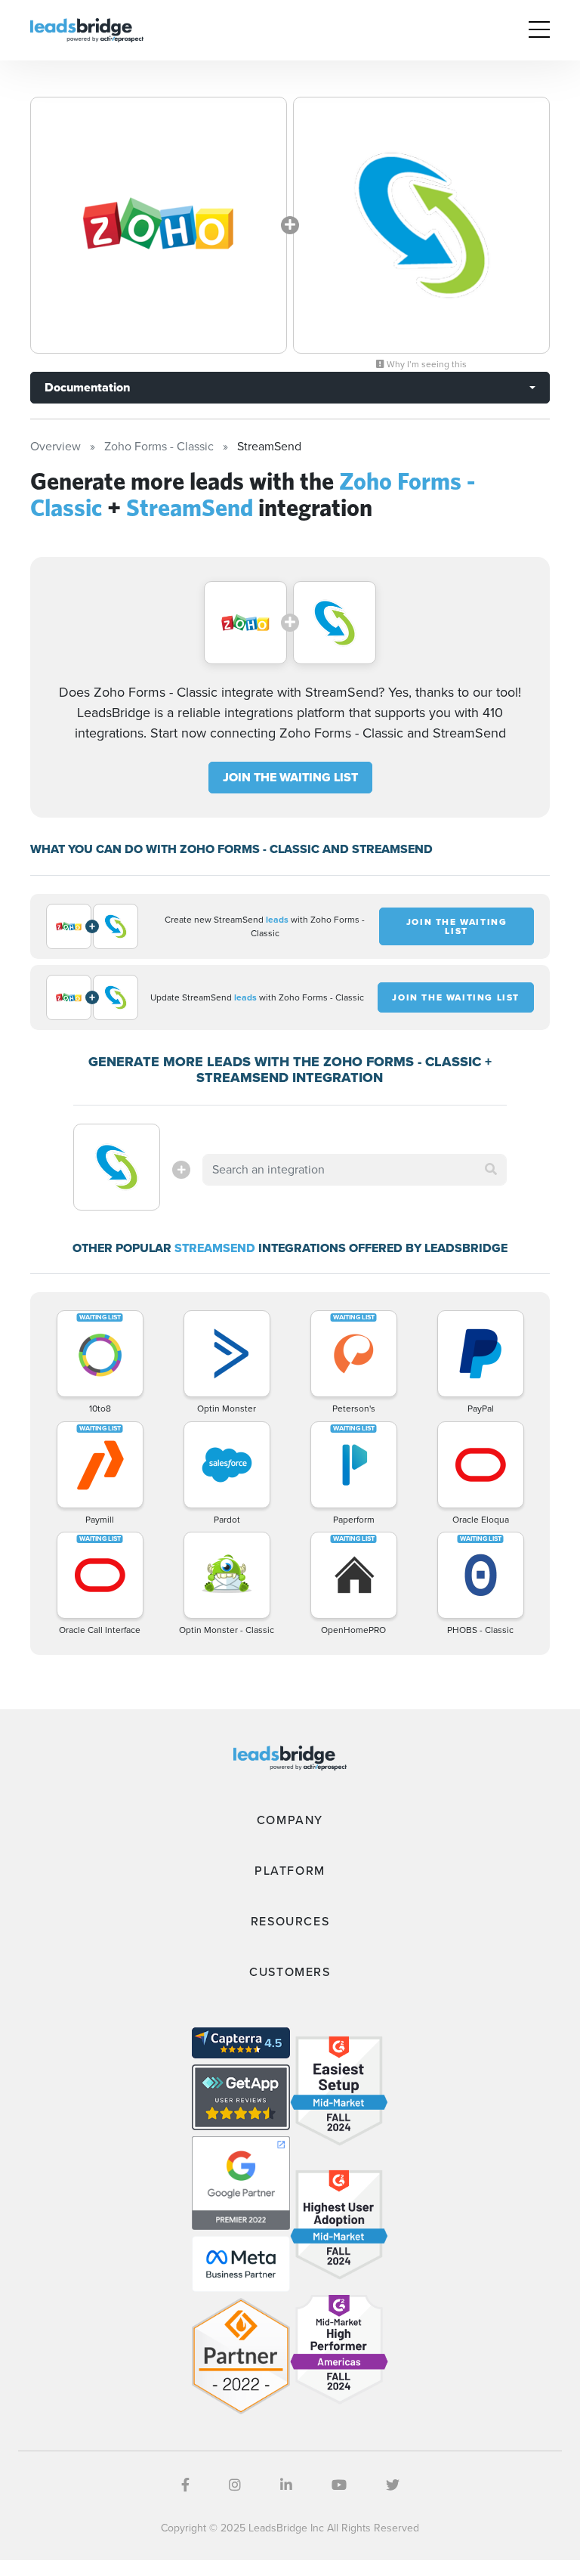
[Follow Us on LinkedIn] (286, 2485)
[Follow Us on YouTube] (339, 2485)
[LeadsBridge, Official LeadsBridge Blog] (87, 29)
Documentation (87, 387)
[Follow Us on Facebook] (185, 2485)
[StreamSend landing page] (421, 225)
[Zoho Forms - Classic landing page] (159, 225)
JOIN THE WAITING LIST (290, 777)
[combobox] (354, 1170)
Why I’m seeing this (426, 364)
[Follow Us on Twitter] (393, 2485)
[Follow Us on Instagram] (235, 2485)
